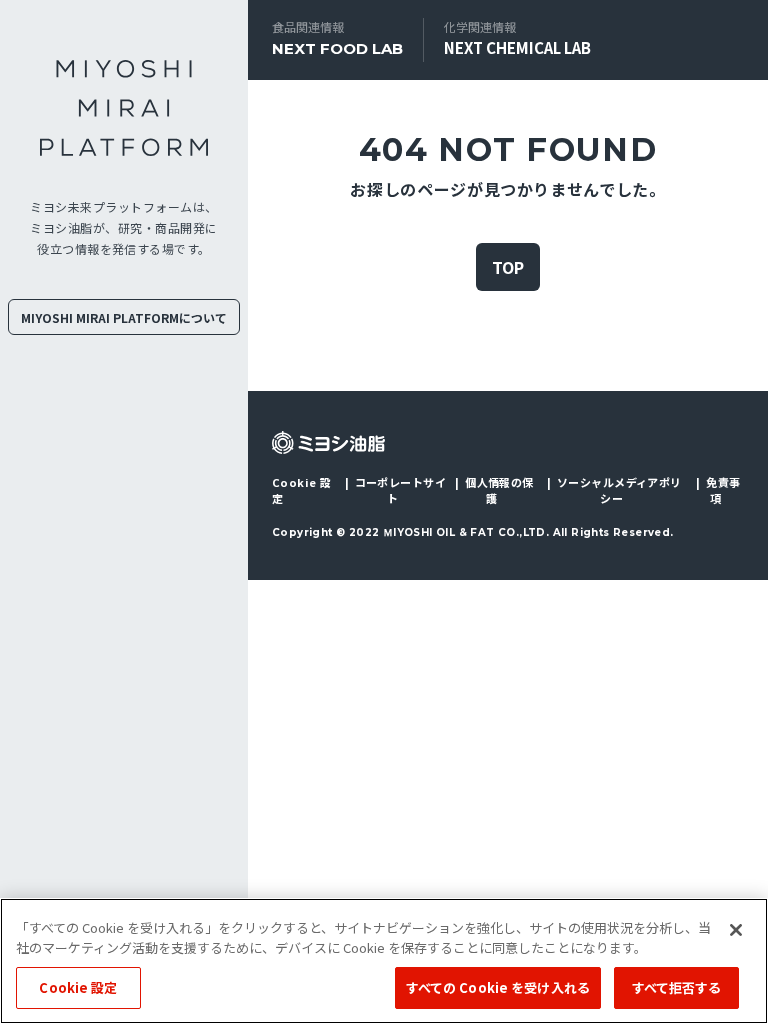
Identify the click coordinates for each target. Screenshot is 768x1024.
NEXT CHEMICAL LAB (517, 47)
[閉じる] (736, 930)
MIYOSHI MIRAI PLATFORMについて (124, 317)
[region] (384, 961)
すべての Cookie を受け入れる (498, 987)
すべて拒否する (677, 987)
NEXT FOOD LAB (337, 48)
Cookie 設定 (302, 490)
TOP (508, 267)
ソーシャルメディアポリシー (619, 490)
